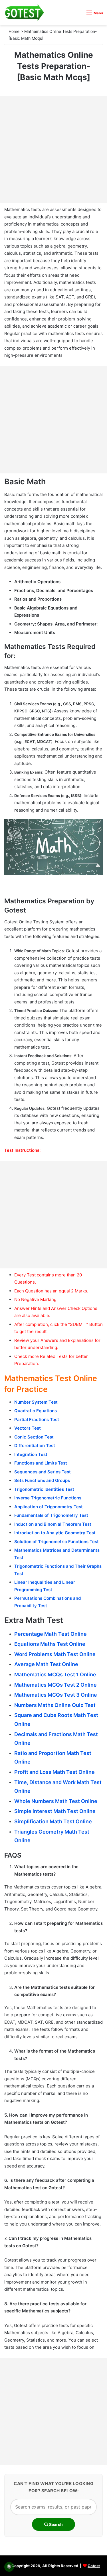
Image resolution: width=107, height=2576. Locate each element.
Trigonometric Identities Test (44, 1489)
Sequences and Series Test (43, 1472)
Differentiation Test (35, 1446)
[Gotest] (24, 13)
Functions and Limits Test (41, 1463)
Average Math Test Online (46, 1664)
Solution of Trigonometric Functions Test (56, 1542)
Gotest (94, 2566)
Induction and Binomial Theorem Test (53, 1524)
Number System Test (36, 1402)
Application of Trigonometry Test (49, 1507)
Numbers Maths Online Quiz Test (55, 1705)
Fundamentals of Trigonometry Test (51, 1515)
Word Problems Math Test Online (55, 1654)
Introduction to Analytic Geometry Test (55, 1533)
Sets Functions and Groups (42, 1480)
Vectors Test (28, 1428)
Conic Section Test (34, 1437)
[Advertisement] (53, 149)
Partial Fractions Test (37, 1420)
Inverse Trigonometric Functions (48, 1498)
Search (55, 2524)
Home (14, 31)
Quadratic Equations (36, 1411)
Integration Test (31, 1454)
